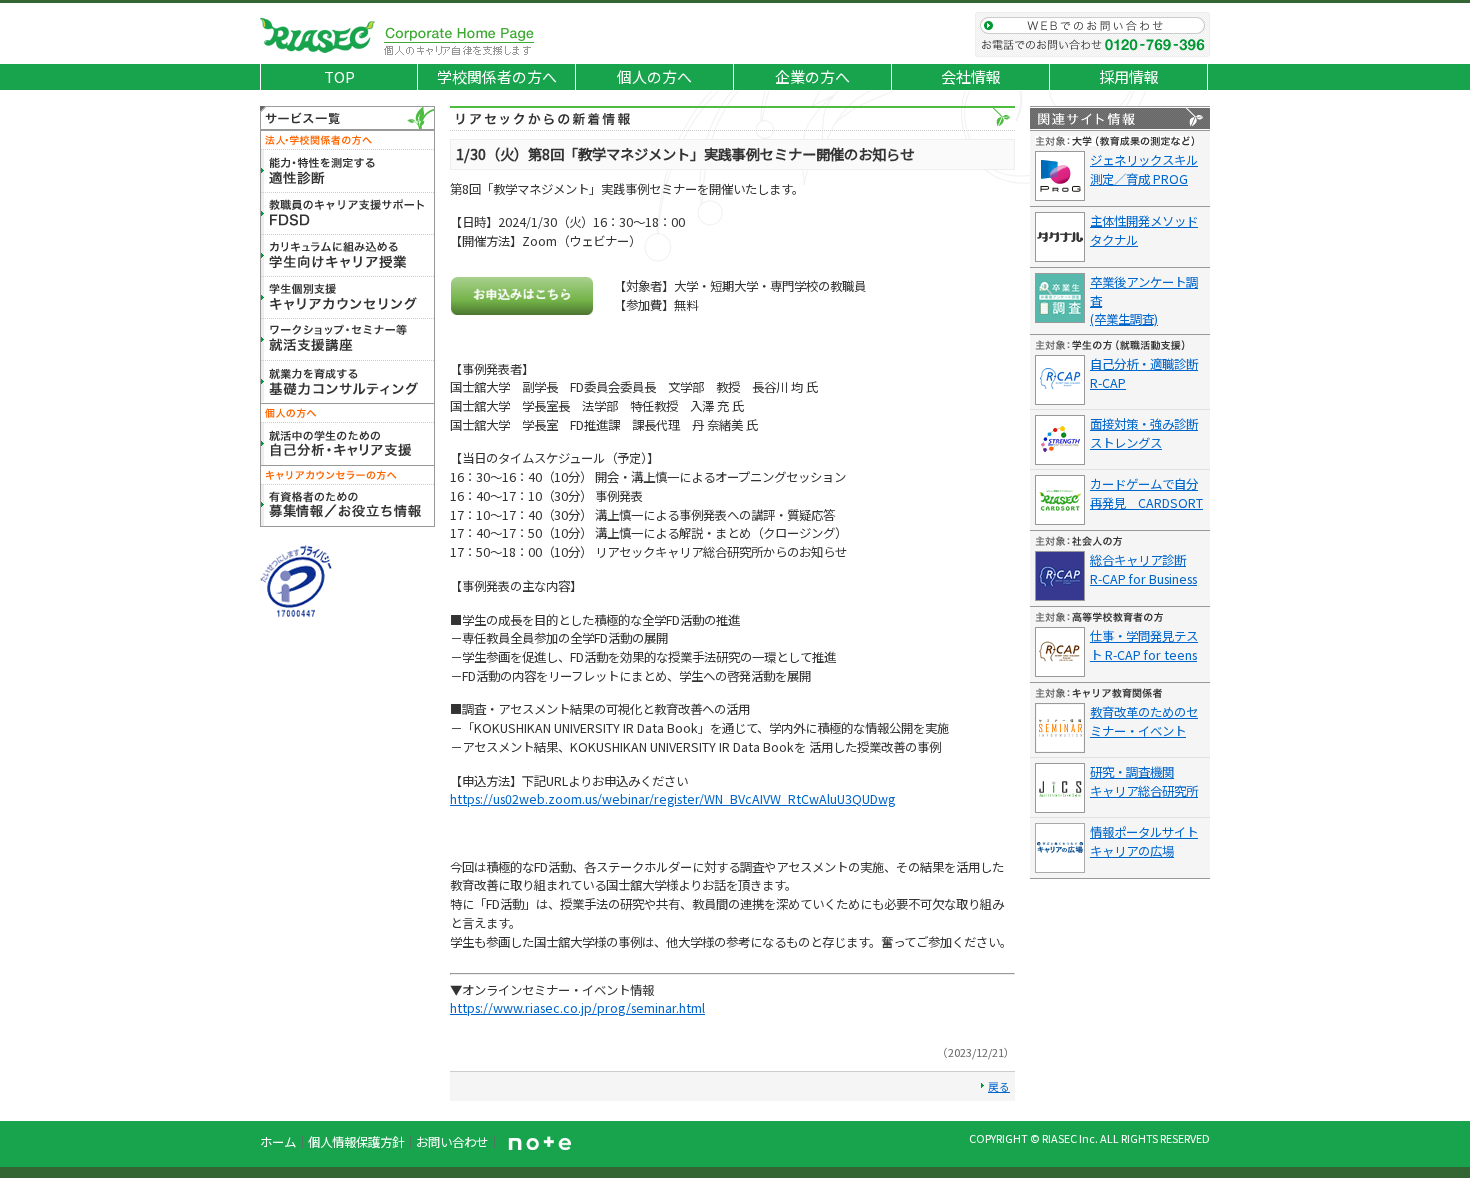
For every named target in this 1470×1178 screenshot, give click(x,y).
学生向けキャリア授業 (347, 256)
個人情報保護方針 (356, 1142)
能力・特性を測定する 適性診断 (347, 172)
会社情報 (971, 76)
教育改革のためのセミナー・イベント (1144, 721)
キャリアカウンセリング (347, 298)
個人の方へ (654, 76)
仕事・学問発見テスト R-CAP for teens (1144, 645)
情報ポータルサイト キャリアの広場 (1144, 841)
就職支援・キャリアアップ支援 (347, 444)
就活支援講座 (347, 340)
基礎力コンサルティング (347, 382)
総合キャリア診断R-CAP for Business (1143, 569)
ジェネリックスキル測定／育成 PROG (1144, 169)
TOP (339, 76)
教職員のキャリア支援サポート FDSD (347, 214)
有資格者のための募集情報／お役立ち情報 (347, 506)
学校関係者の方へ (497, 76)
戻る (999, 1086)
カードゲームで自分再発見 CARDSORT (1146, 493)
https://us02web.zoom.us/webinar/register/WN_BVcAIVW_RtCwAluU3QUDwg (672, 799)
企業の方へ (812, 76)
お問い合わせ (1092, 34)
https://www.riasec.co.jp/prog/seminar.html (577, 1008)
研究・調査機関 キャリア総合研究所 (1144, 781)
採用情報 (1129, 76)
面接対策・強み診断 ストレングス (1144, 433)
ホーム (278, 1142)
